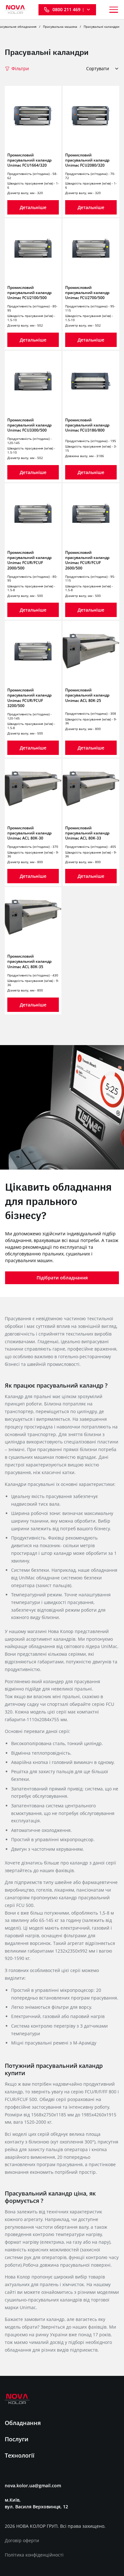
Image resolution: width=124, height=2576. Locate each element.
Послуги (17, 2439)
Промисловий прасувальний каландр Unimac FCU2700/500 (87, 293)
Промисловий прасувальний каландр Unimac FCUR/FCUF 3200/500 (29, 698)
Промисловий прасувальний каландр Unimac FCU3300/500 (29, 425)
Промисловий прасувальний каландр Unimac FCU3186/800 (87, 425)
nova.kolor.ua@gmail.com (33, 2486)
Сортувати (98, 69)
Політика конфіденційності (34, 2555)
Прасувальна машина (60, 26)
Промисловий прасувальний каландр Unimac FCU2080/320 (87, 160)
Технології (20, 2455)
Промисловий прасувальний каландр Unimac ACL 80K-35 (29, 961)
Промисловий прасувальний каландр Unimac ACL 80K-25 (87, 695)
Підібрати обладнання (62, 1278)
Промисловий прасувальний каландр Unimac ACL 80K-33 (87, 833)
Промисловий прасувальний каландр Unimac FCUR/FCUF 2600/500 (87, 560)
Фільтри (20, 69)
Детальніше (33, 207)
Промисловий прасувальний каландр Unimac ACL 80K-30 (29, 833)
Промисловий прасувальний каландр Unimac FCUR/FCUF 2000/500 (29, 560)
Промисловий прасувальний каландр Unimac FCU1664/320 (29, 160)
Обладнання (23, 2423)
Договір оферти (22, 2540)
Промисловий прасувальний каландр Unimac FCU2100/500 (29, 293)
